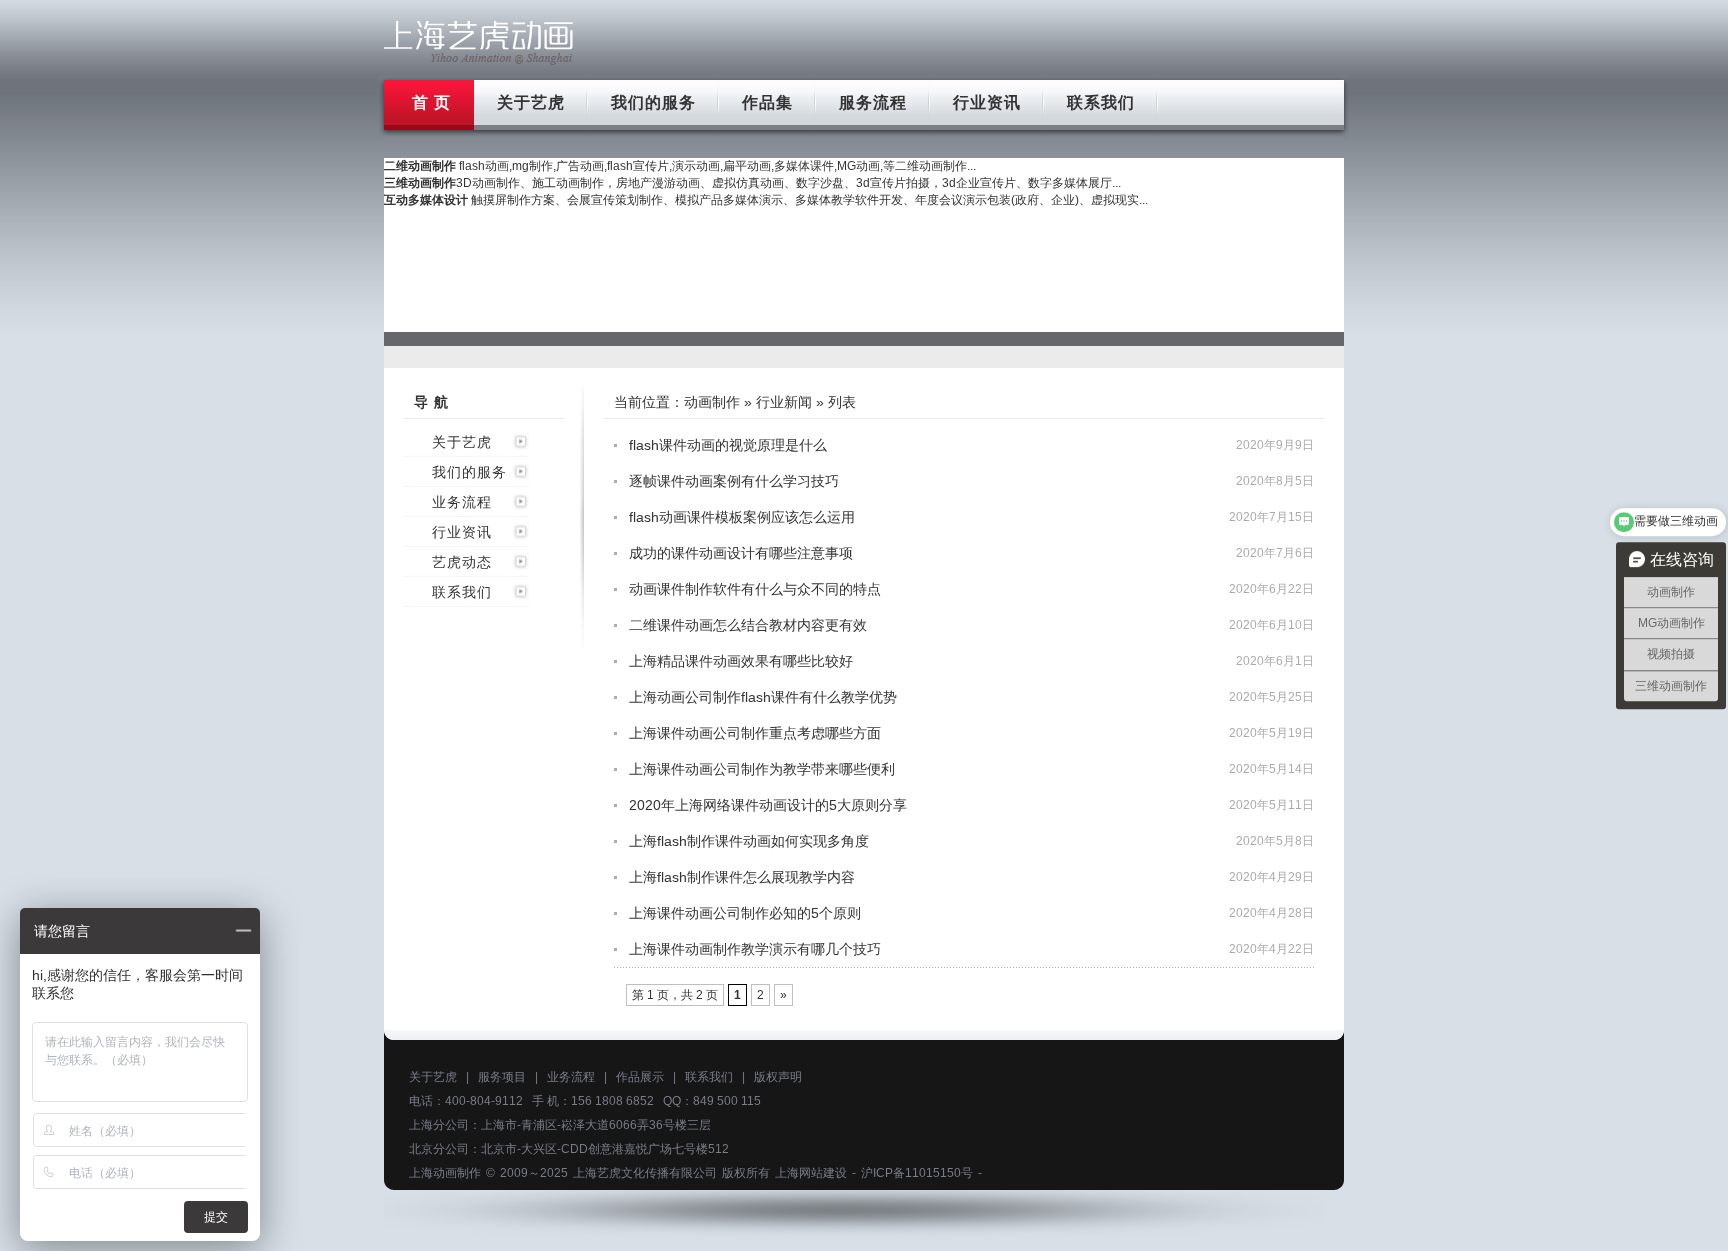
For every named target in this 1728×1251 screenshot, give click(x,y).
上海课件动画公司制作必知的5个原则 (745, 913)
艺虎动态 (462, 562)
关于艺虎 (531, 102)
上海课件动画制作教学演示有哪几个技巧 (755, 949)
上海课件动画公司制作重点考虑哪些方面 (755, 733)
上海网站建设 (811, 1173)
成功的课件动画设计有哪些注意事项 (741, 553)
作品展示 (640, 1077)
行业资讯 (987, 102)
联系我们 (1101, 102)
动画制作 (712, 402)
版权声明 (778, 1077)
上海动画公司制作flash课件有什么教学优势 (763, 697)
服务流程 (873, 102)
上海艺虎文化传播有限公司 (645, 1173)
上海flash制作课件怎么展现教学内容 (742, 877)
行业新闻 (784, 402)
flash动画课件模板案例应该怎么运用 (742, 517)
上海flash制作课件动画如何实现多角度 (749, 841)
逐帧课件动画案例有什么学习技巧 (734, 481)
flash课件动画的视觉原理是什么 (728, 445)
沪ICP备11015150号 (917, 1173)
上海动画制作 (445, 1173)
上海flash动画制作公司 (479, 42)
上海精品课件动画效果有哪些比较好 (741, 661)
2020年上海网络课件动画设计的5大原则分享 (768, 805)
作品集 (767, 102)
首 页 (431, 102)
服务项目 (502, 1077)
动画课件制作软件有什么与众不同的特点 (755, 589)
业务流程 (462, 502)
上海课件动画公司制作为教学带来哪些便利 (762, 769)
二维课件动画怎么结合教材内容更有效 (748, 625)
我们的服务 (653, 102)
